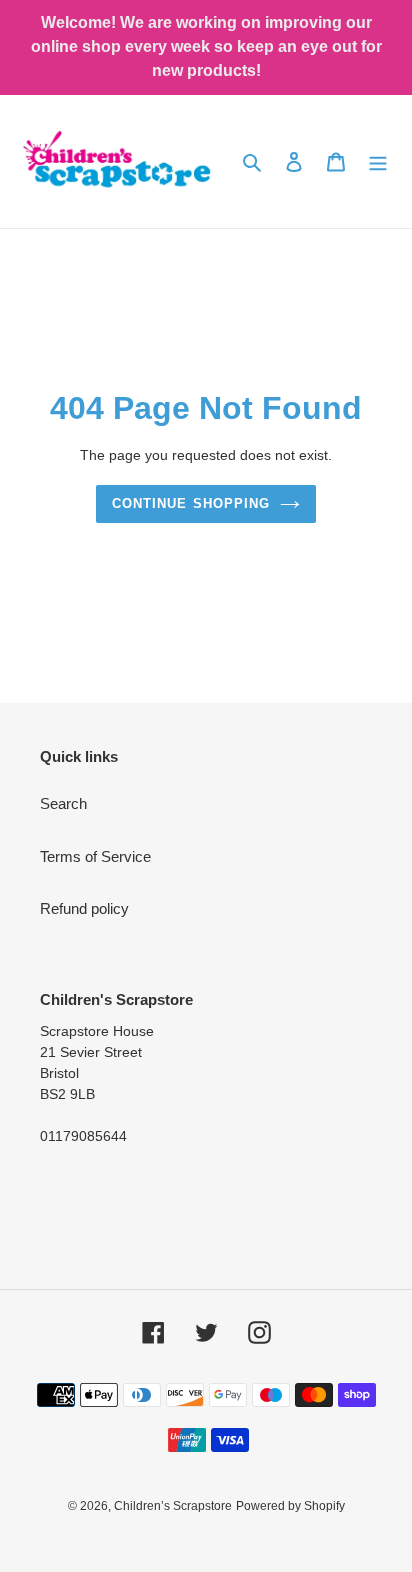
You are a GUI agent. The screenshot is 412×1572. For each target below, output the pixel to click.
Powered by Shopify (290, 1506)
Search (63, 803)
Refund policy (84, 908)
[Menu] (378, 161)
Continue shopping (191, 503)
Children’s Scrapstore (173, 1506)
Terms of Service (95, 856)
